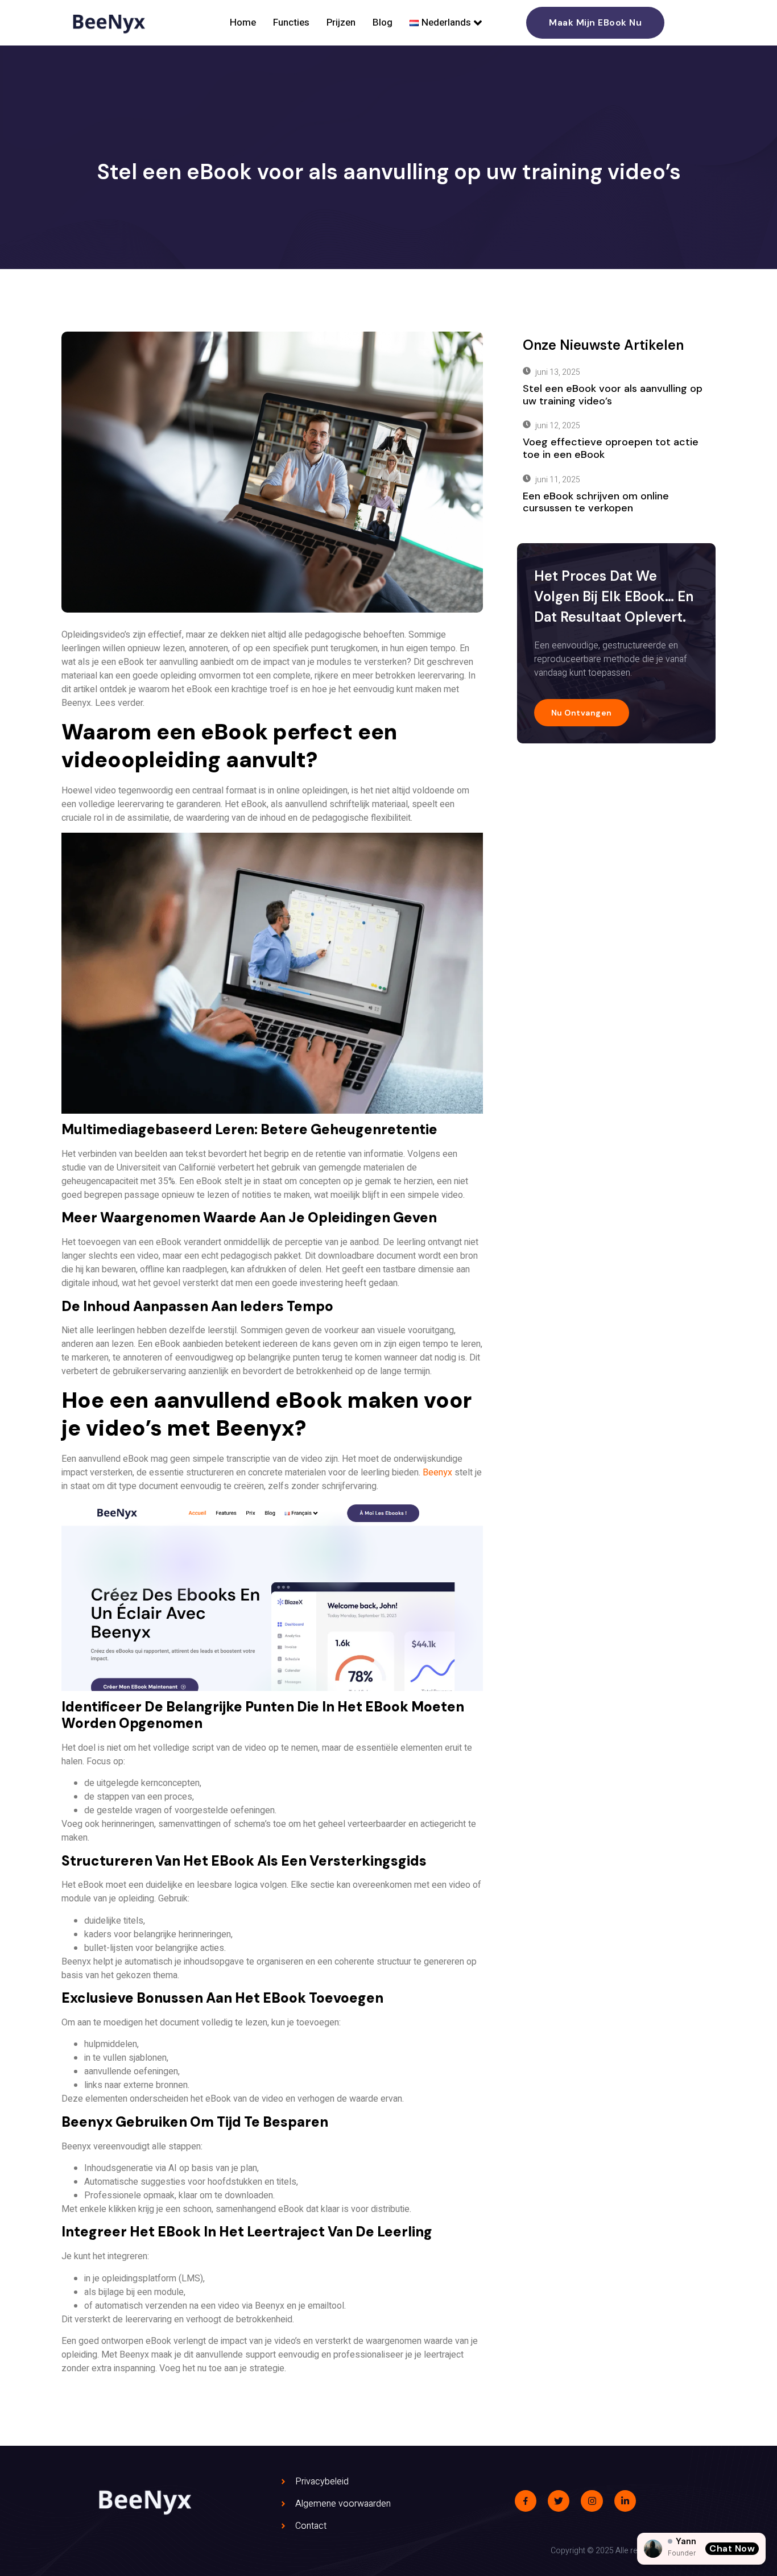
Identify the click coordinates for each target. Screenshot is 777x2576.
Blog (383, 22)
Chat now (732, 2548)
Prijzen (341, 22)
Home (243, 22)
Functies (291, 22)
